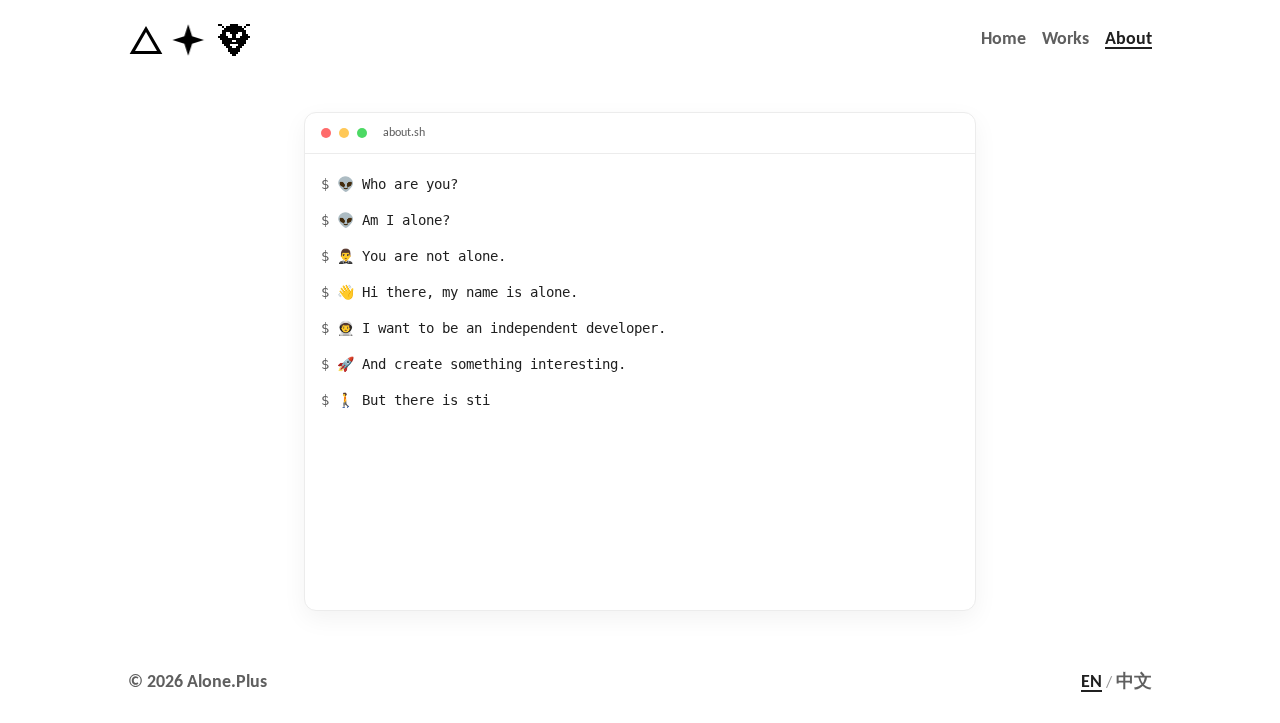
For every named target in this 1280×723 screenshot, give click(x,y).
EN (1091, 682)
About (1128, 39)
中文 (1134, 682)
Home (1003, 39)
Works (1065, 39)
